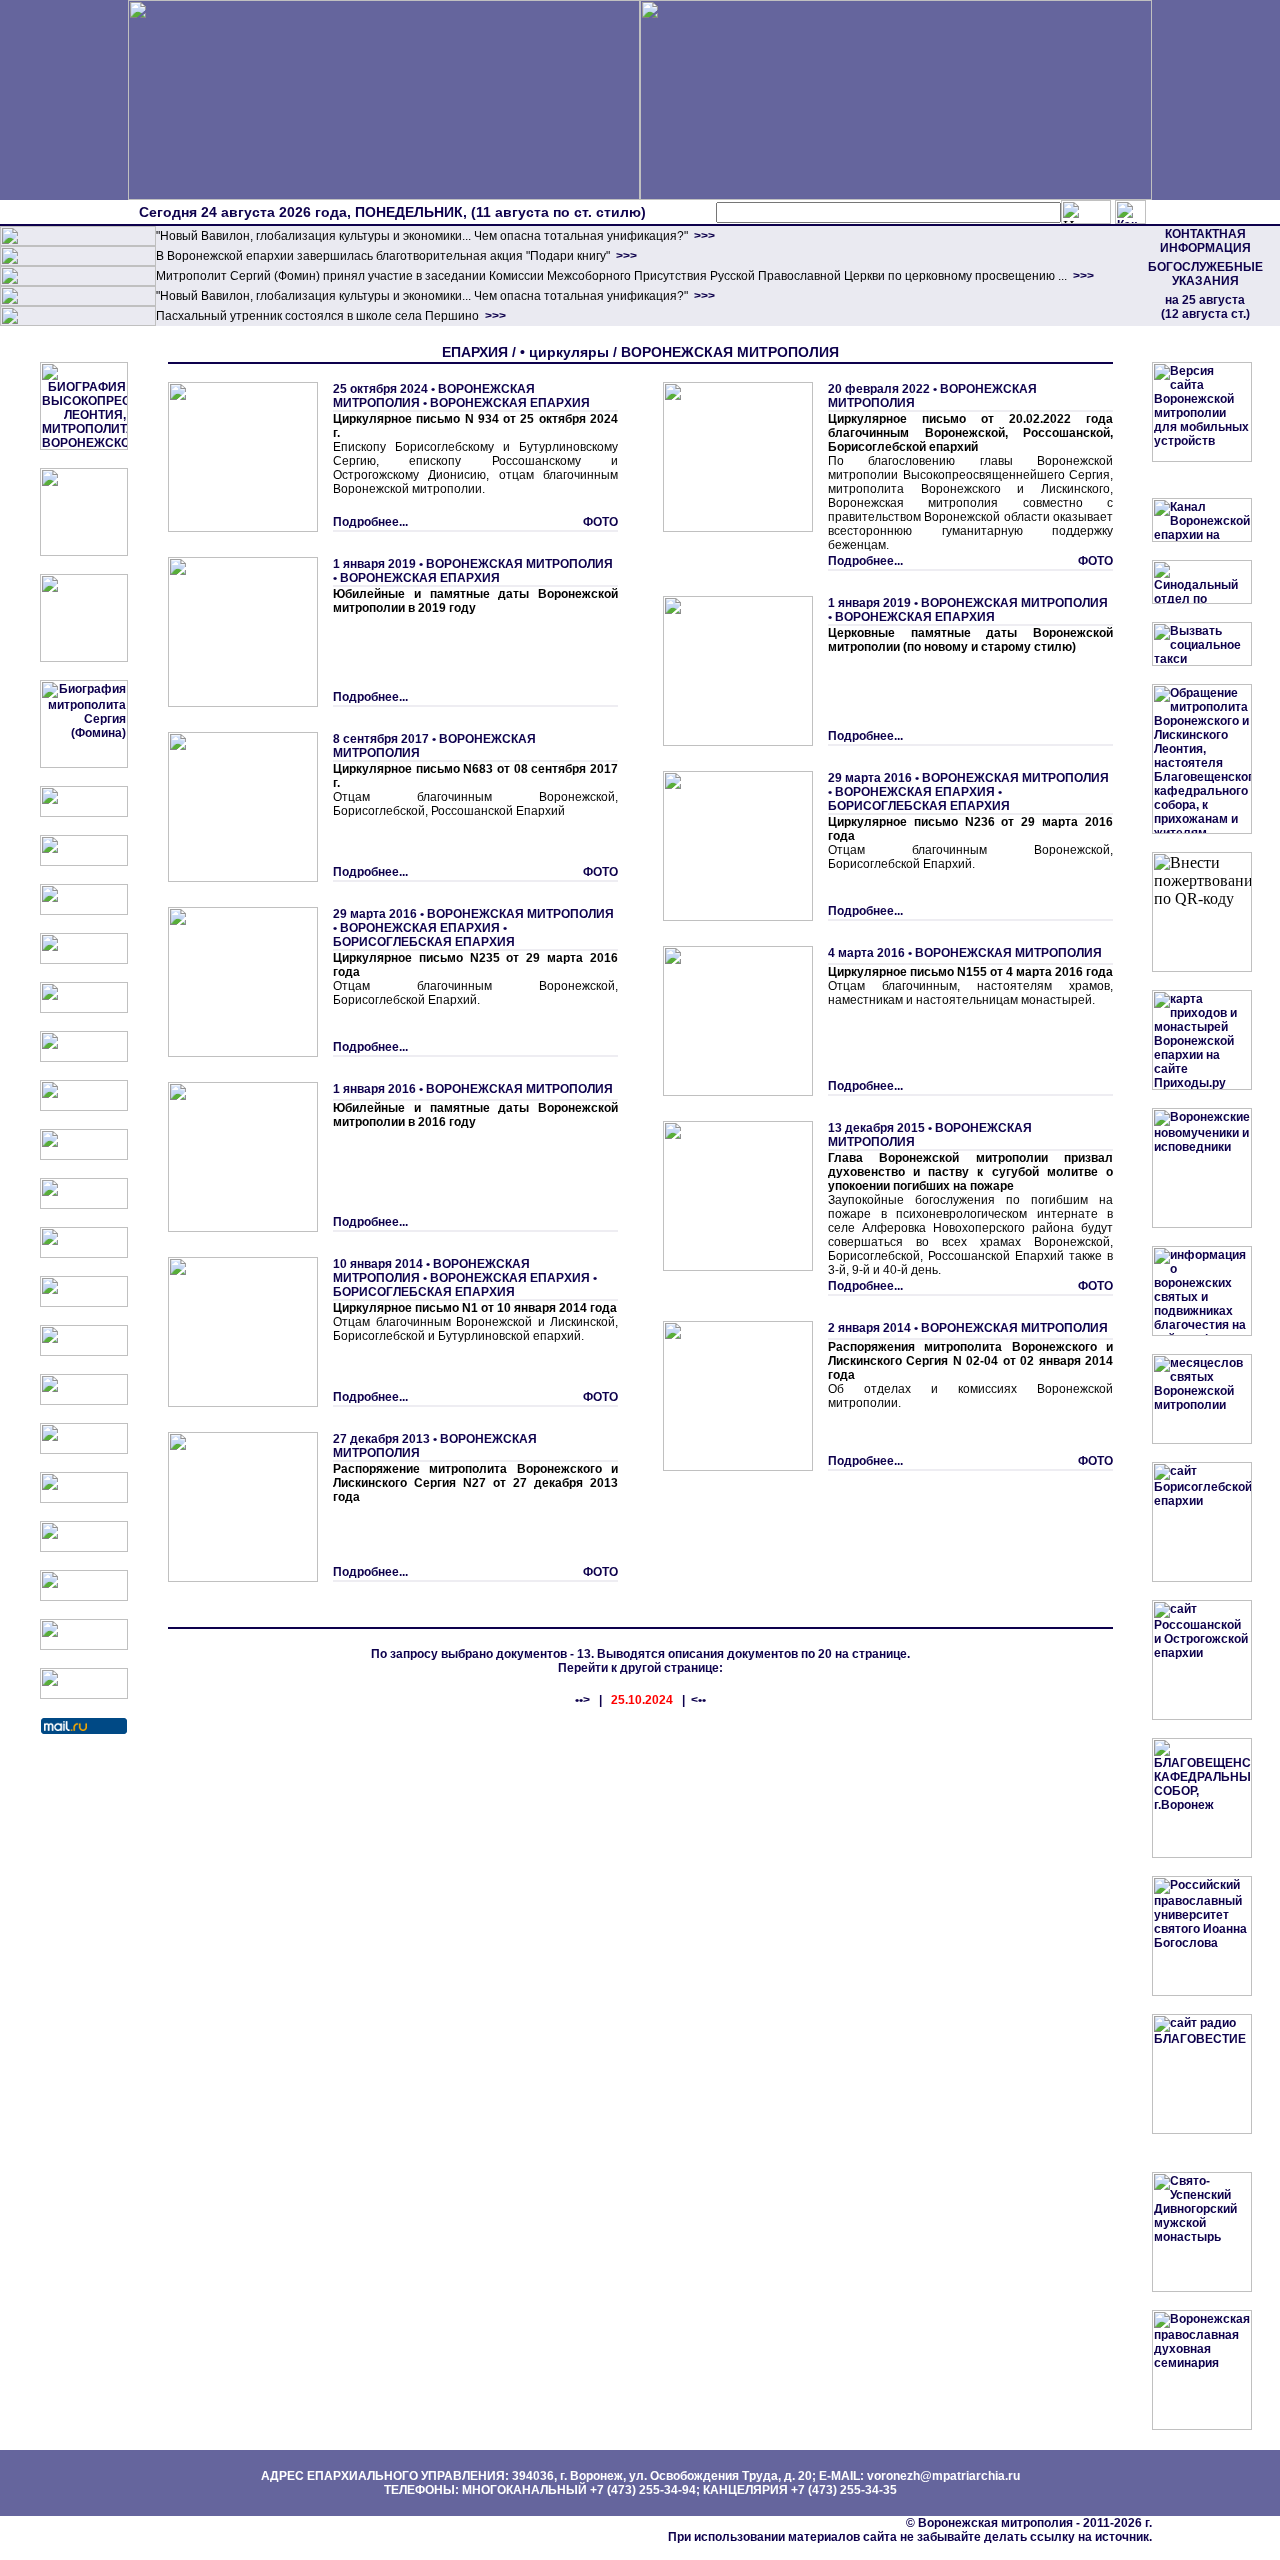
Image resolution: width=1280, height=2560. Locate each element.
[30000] (78, 322)
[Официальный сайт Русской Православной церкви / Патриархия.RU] (84, 813)
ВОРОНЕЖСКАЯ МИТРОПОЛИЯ (519, 564)
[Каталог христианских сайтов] (84, 1695)
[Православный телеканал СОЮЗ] (84, 1058)
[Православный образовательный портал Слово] (84, 1548)
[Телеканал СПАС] (84, 1107)
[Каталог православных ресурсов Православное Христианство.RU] (84, 1646)
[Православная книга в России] (84, 1597)
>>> (703, 236)
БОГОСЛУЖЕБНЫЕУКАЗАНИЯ (1205, 274)
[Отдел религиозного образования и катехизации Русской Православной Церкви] (84, 1009)
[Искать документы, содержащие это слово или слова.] (1086, 212)
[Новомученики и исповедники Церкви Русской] (84, 911)
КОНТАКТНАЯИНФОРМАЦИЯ (1205, 241)
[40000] (78, 302)
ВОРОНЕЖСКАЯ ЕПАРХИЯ (510, 403)
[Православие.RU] (84, 1352)
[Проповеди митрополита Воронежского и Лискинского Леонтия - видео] (84, 552)
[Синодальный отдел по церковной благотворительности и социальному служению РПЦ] (84, 960)
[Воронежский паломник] (84, 1254)
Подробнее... (370, 522)
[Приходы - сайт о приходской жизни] (84, 1303)
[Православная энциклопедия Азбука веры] (84, 1450)
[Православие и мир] (84, 1401)
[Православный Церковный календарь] (84, 862)
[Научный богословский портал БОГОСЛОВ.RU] (84, 1499)
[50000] (78, 282)
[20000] (78, 262)
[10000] (78, 242)
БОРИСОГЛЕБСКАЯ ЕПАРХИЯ (424, 942)
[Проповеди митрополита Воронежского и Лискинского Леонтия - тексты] (84, 658)
